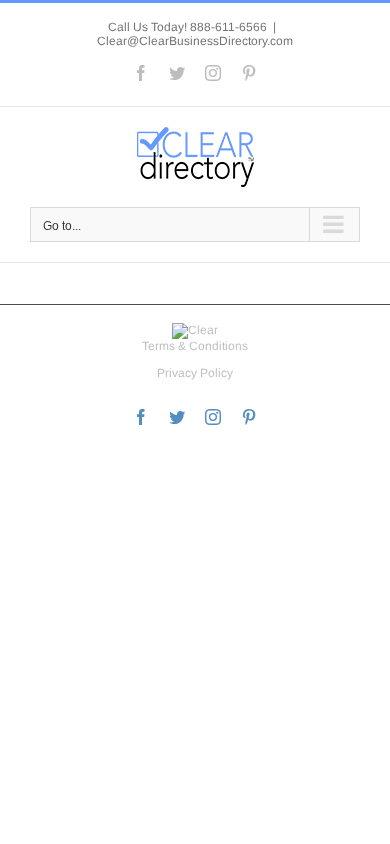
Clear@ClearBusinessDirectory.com (195, 41)
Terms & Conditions (195, 346)
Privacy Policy (195, 373)
